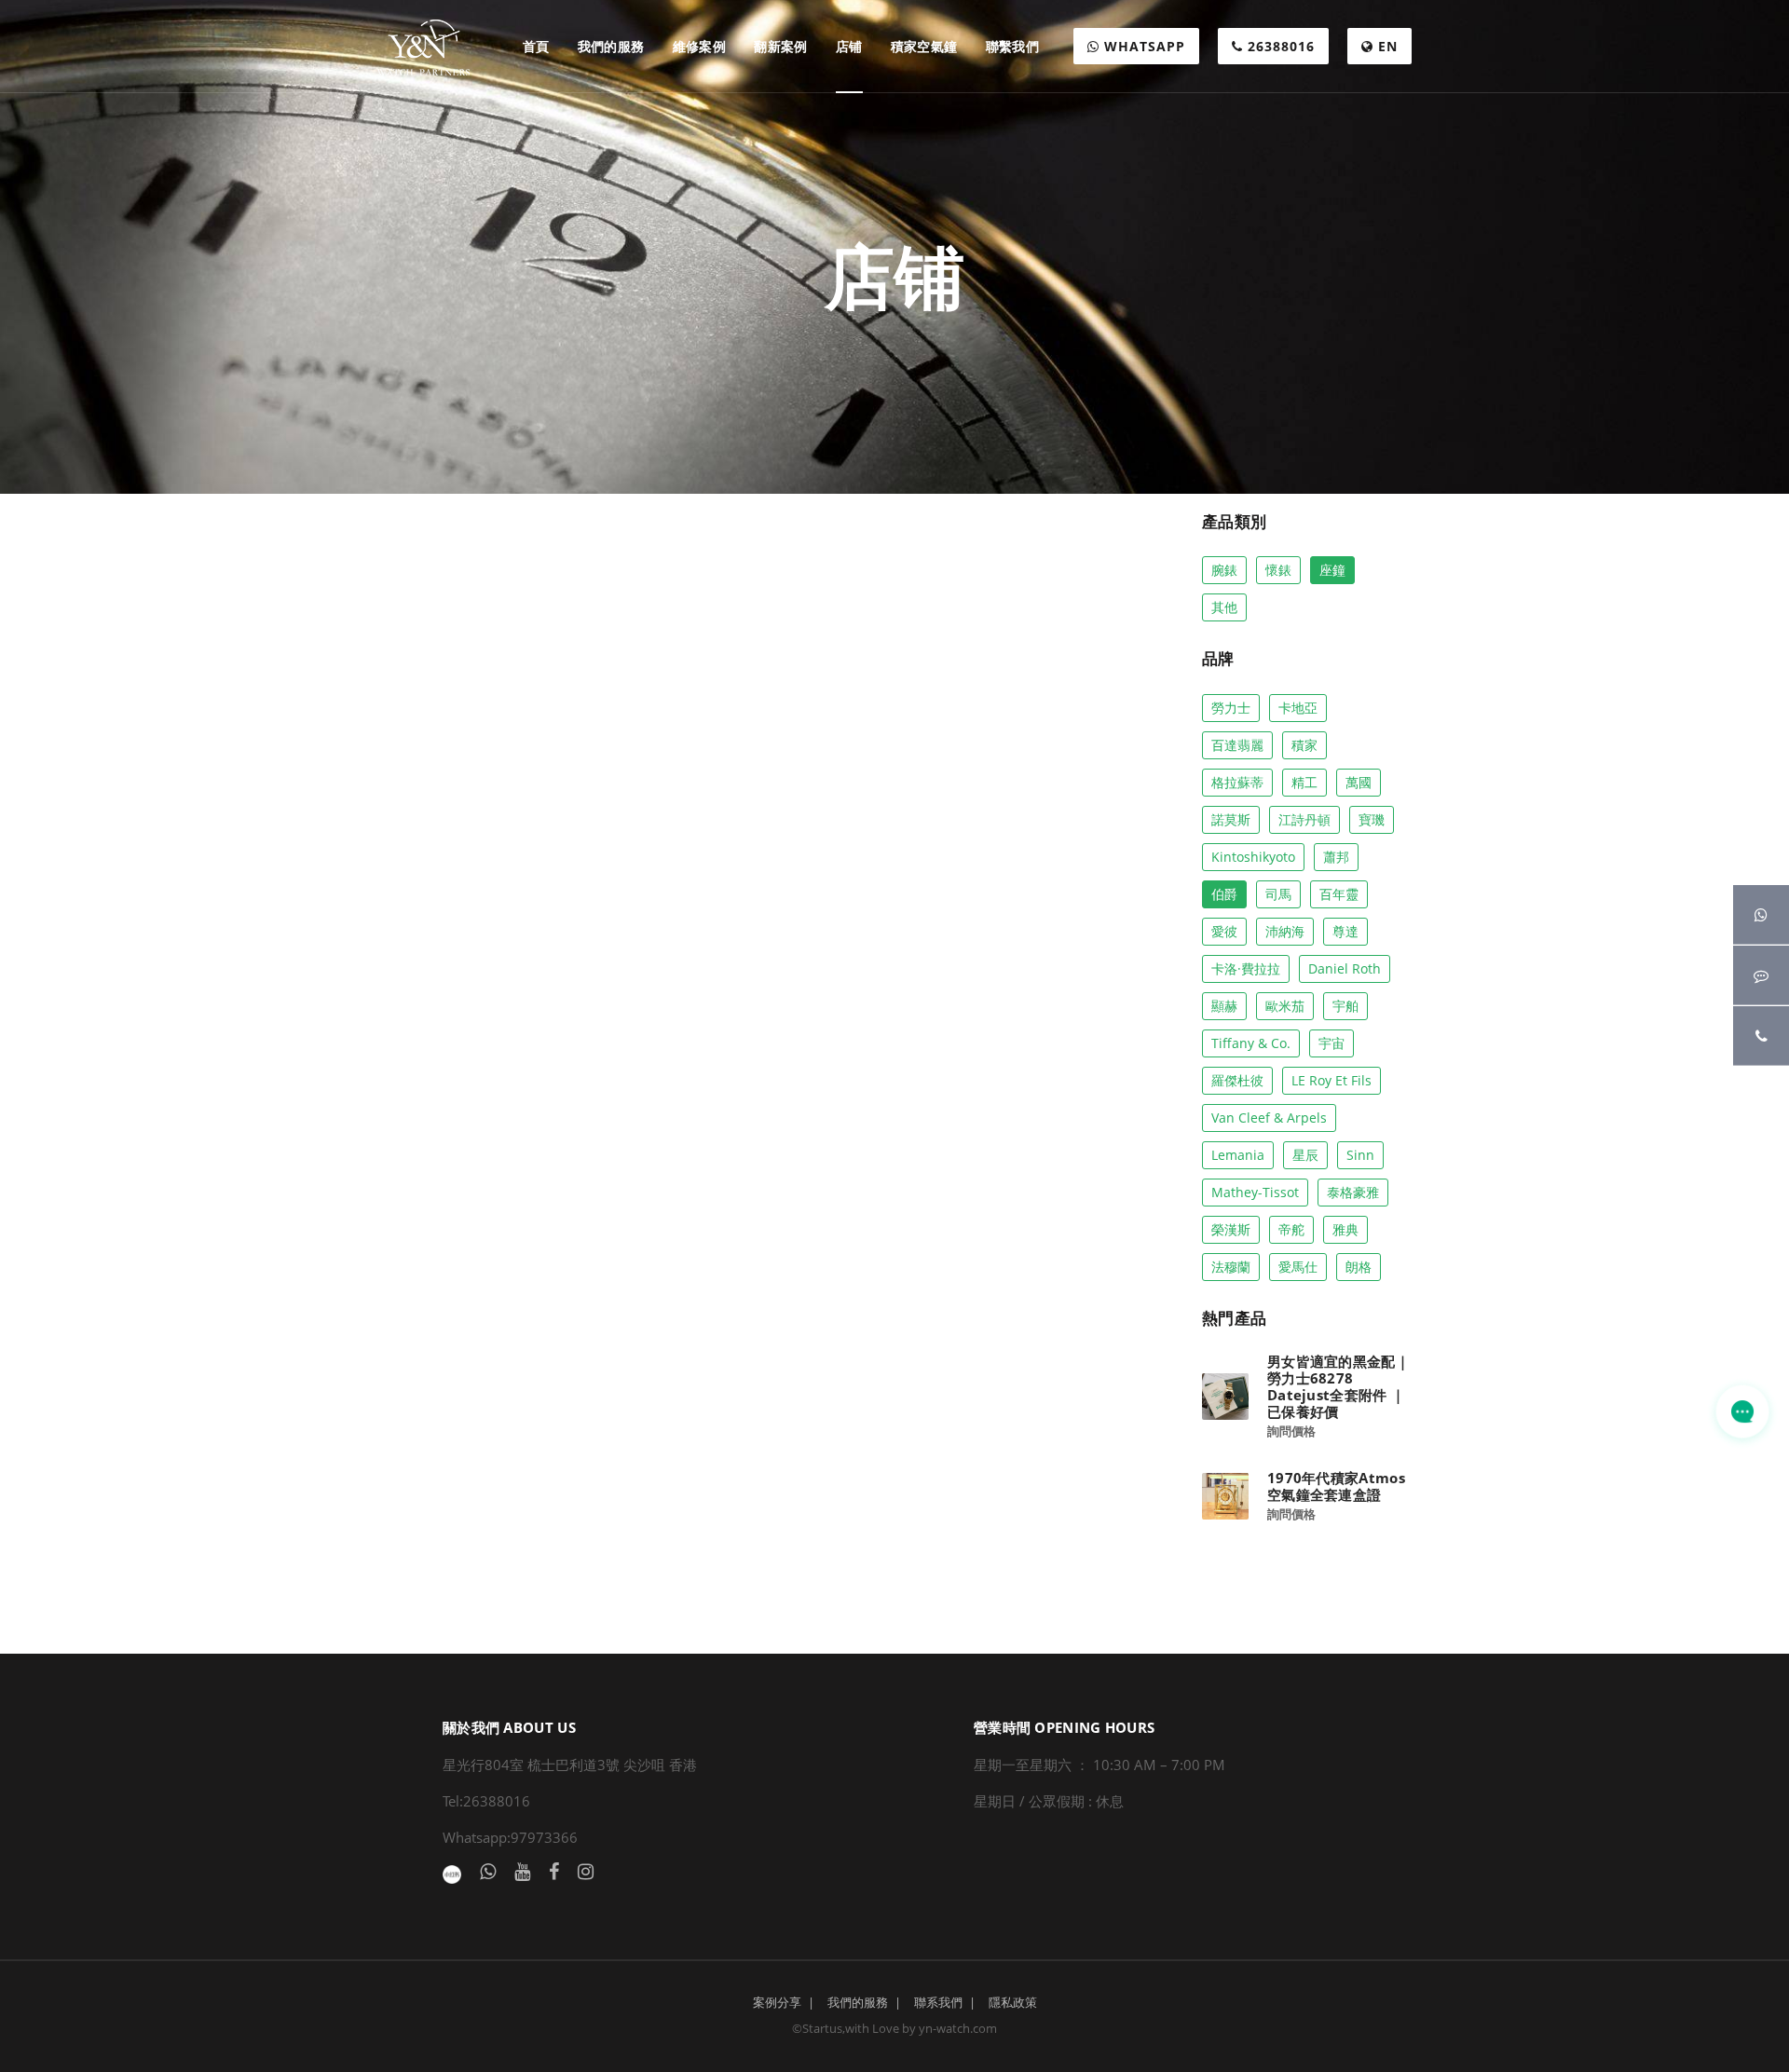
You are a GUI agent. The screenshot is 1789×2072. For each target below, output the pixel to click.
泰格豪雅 (1353, 1192)
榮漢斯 (1231, 1229)
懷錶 (1278, 570)
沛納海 (1285, 931)
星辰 (1305, 1155)
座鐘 (1332, 570)
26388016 (1279, 46)
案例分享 (777, 2002)
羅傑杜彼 (1237, 1080)
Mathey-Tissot (1255, 1192)
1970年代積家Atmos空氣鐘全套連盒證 (1336, 1486)
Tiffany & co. (1251, 1043)
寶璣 (1372, 819)
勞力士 (1231, 708)
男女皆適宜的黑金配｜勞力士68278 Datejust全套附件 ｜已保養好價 (1338, 1386)
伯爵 (1224, 894)
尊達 (1345, 931)
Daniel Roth (1345, 968)
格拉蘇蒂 (1237, 782)
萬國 (1359, 782)
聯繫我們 (1013, 46)
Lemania (1238, 1155)
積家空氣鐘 (924, 46)
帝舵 (1291, 1229)
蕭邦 (1336, 857)
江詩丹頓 (1304, 819)
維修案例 (700, 46)
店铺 (849, 46)
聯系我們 (938, 2002)
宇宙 (1332, 1043)
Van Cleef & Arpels (1269, 1118)
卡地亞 (1298, 708)
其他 (1224, 607)
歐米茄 (1285, 1006)
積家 (1304, 745)
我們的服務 (611, 46)
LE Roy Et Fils (1332, 1080)
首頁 (536, 46)
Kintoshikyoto (1253, 857)
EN (1386, 46)
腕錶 (1224, 570)
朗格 (1359, 1267)
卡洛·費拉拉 (1246, 968)
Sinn (1360, 1155)
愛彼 (1224, 931)
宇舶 (1345, 1006)
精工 (1304, 782)
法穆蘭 (1231, 1267)
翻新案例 (781, 46)
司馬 (1278, 894)
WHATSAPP (1142, 46)
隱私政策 (1013, 2002)
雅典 (1345, 1229)
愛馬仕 (1298, 1267)
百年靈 (1339, 894)
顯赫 (1224, 1006)
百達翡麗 (1237, 745)
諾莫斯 (1231, 819)
